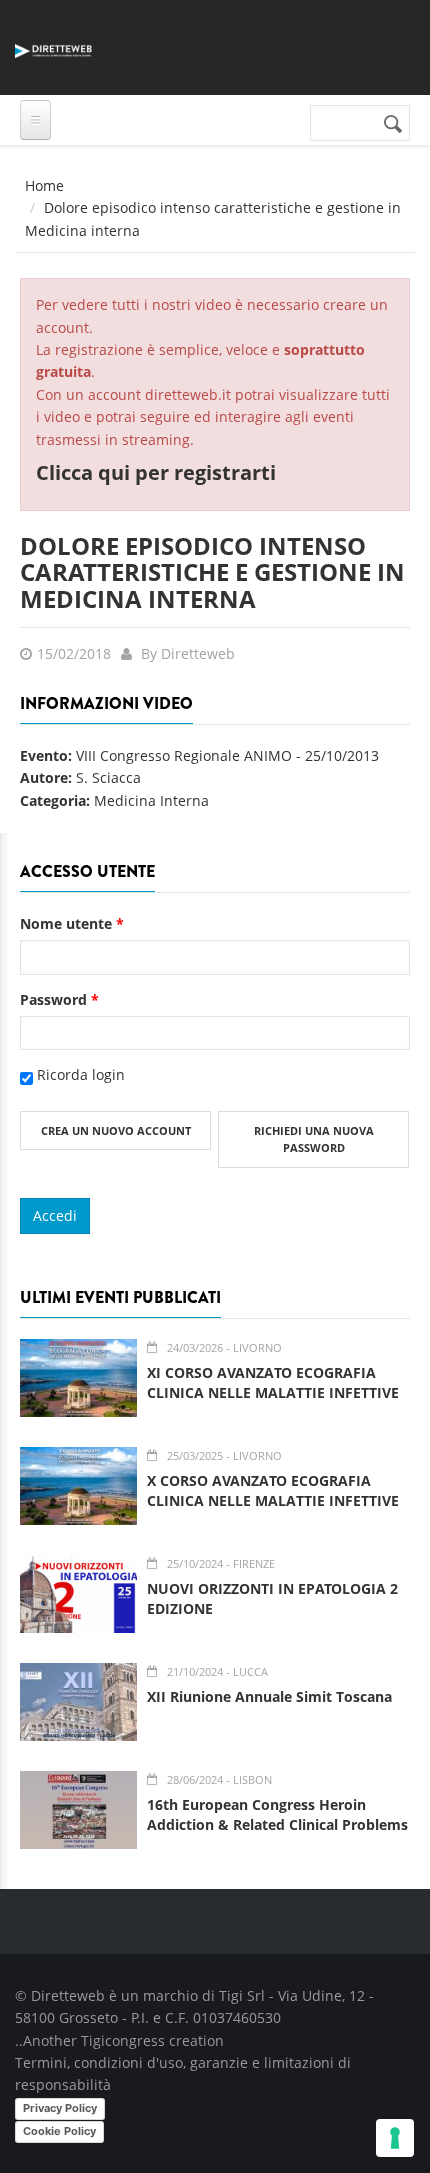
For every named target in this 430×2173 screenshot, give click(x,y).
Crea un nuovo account (116, 1130)
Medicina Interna (151, 800)
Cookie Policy (59, 2131)
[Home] (53, 47)
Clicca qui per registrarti (156, 472)
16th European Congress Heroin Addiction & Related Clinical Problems (277, 1814)
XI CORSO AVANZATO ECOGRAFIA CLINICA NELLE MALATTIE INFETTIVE (273, 1382)
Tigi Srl (242, 1995)
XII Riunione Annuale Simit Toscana (269, 1696)
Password (59, 999)
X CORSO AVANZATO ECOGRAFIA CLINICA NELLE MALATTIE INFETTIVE (273, 1490)
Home (44, 185)
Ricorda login (81, 1074)
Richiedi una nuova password (314, 1139)
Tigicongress (123, 2040)
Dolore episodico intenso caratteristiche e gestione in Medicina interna (212, 572)
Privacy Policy (60, 2108)
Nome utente (72, 923)
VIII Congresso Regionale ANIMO (184, 755)
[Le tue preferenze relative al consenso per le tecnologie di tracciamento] (395, 2138)
